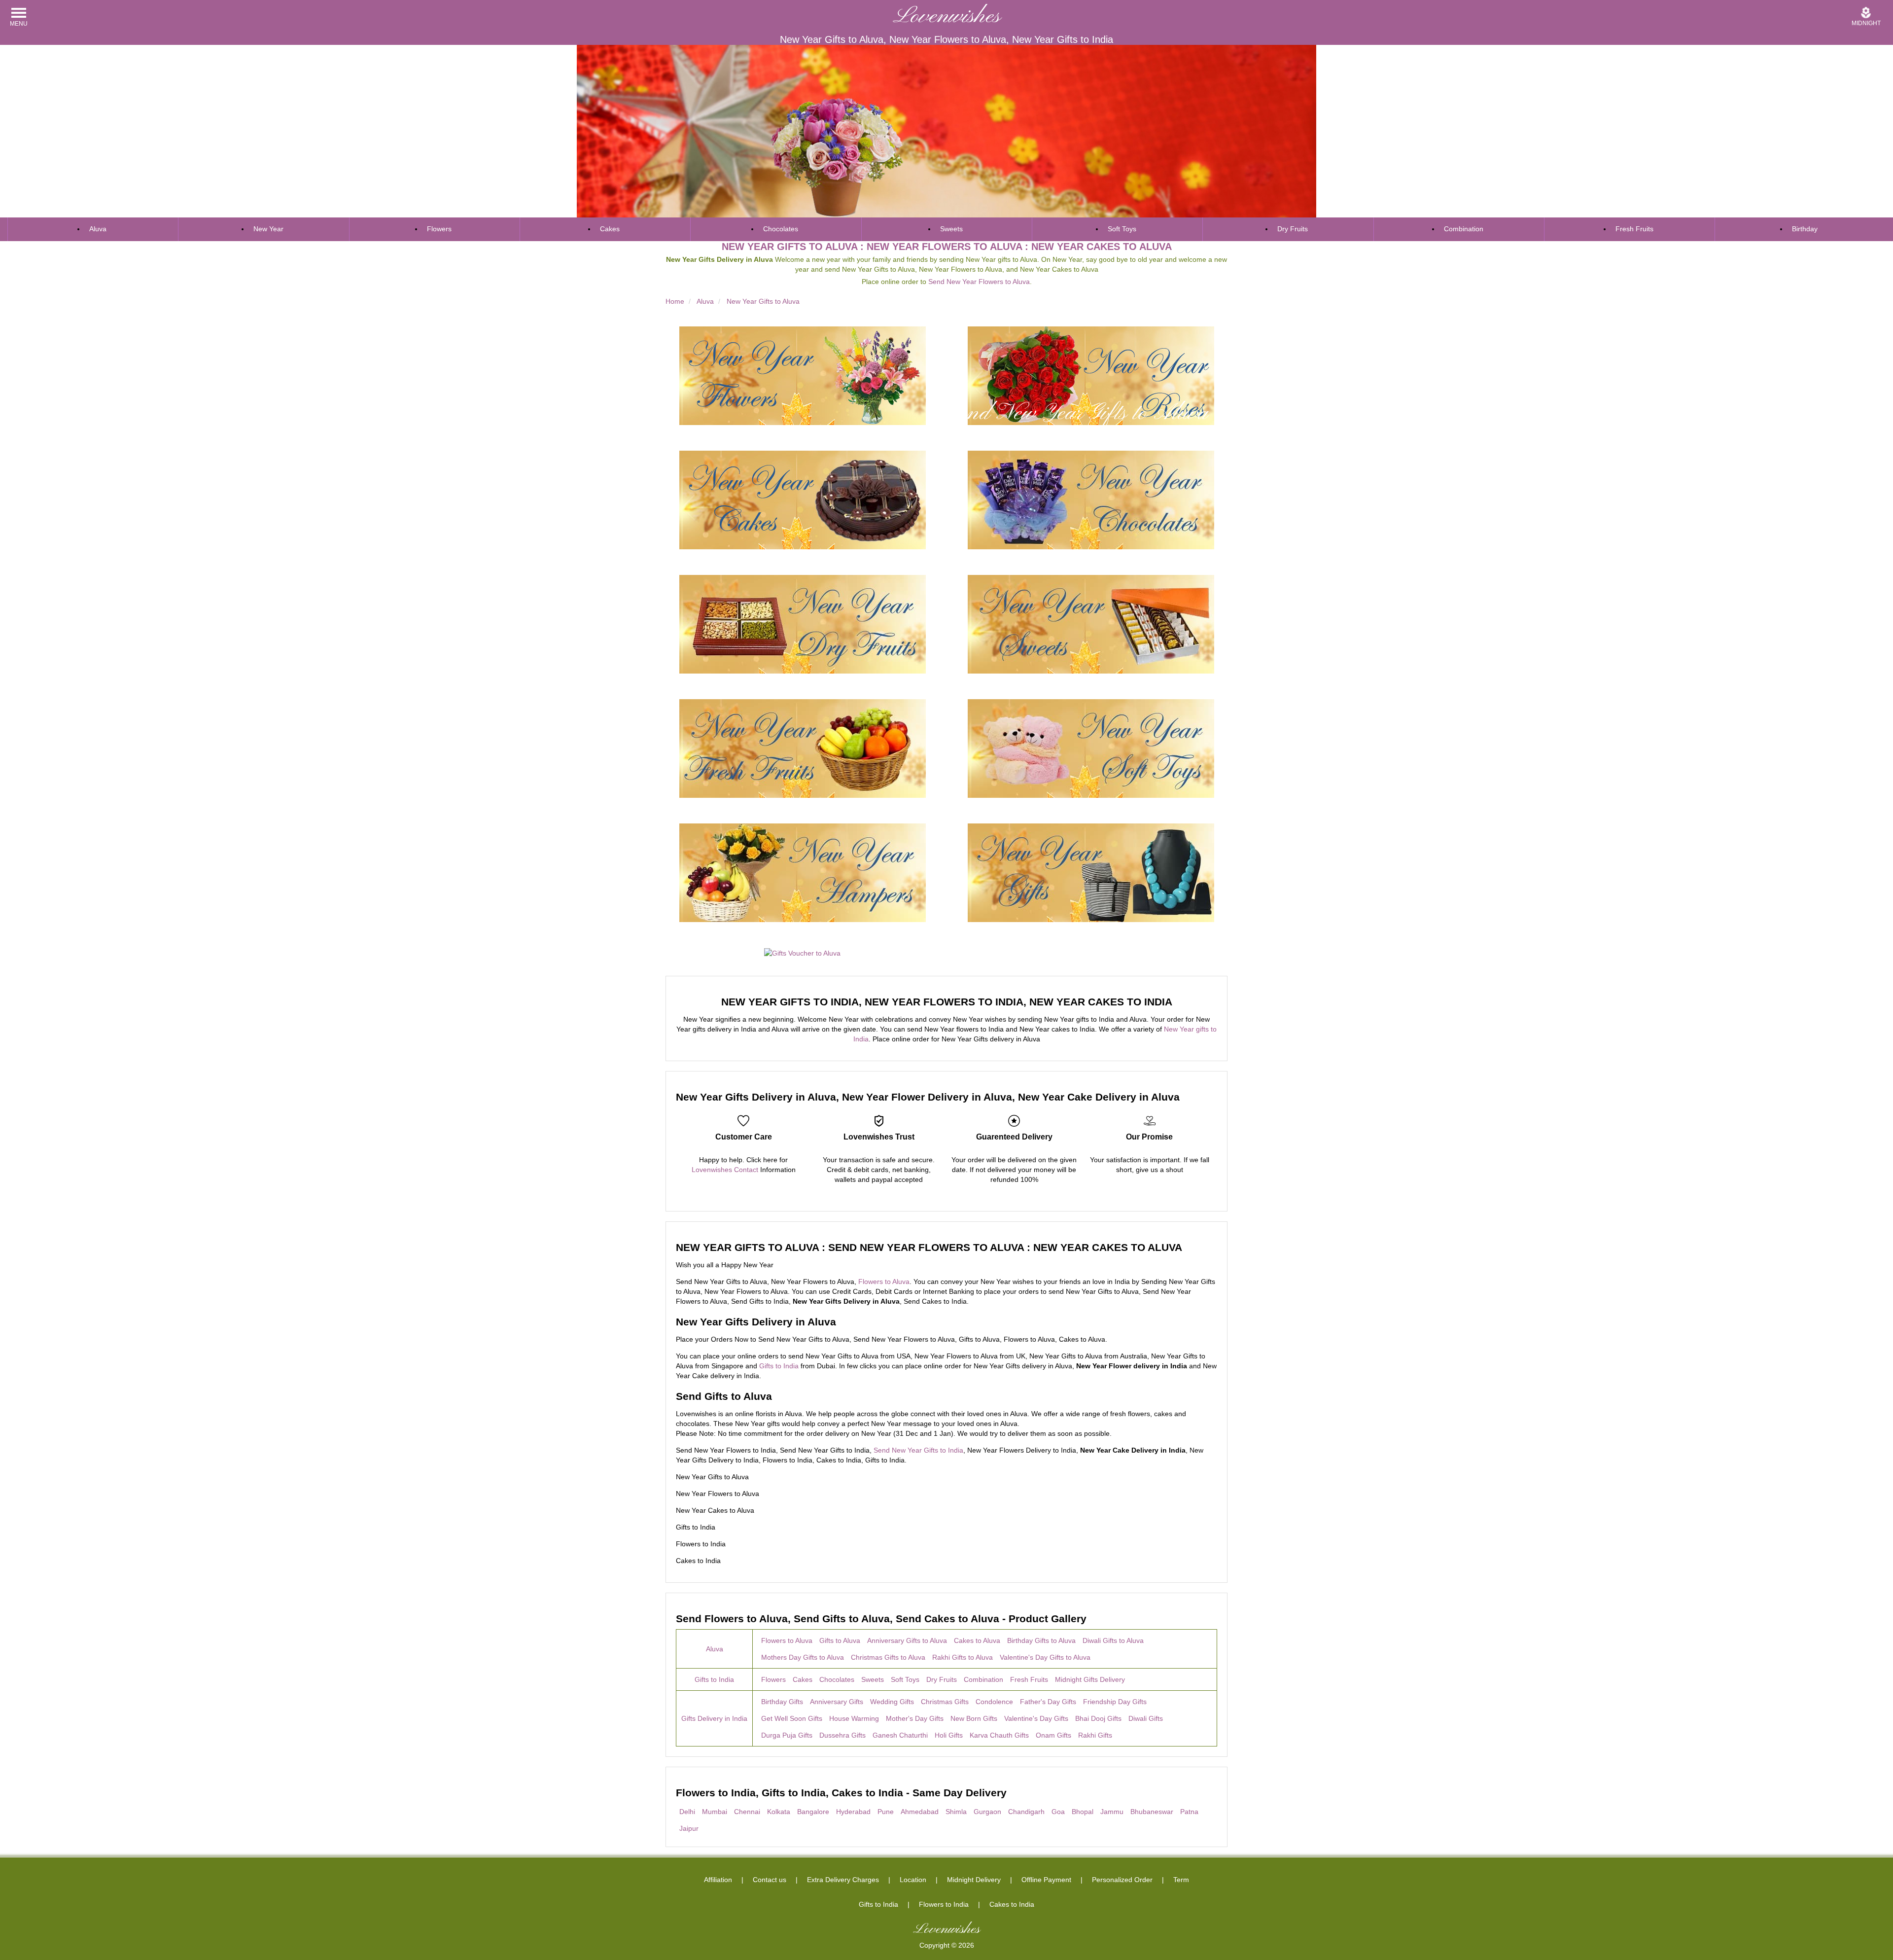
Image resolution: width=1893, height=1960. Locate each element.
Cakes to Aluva (977, 1640)
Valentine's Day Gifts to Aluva (1045, 1657)
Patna (1189, 1812)
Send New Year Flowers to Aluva (979, 282)
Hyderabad (853, 1812)
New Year (268, 229)
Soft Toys (1122, 229)
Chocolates (781, 229)
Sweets (951, 229)
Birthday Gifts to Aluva (1041, 1640)
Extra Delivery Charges (843, 1880)
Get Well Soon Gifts (792, 1718)
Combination (1464, 229)
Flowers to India (944, 1904)
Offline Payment (1046, 1880)
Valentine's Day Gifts (1036, 1718)
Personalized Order (1122, 1880)
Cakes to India (1012, 1904)
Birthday (1805, 229)
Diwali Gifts (1146, 1718)
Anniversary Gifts (837, 1702)
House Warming (854, 1718)
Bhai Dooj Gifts (1098, 1718)
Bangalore (813, 1812)
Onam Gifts (1053, 1735)
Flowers (439, 229)
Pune (886, 1812)
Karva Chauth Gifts (999, 1735)
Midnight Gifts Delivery (1090, 1679)
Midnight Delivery (974, 1880)
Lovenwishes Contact (725, 1170)
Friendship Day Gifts (1115, 1702)
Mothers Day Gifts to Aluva (803, 1657)
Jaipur (689, 1828)
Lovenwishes (947, 17)
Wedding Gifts (892, 1702)
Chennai (747, 1812)
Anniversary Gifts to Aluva (907, 1640)
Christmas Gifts (945, 1702)
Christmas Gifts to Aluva (888, 1657)
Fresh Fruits (1634, 229)
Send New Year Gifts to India (918, 1450)
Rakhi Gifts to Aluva (963, 1657)
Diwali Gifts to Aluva (1113, 1640)
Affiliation (718, 1880)
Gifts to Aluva (840, 1640)
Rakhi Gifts (1095, 1735)
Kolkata (779, 1812)
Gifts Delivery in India (714, 1718)
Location (913, 1880)
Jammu (1112, 1812)
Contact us (770, 1880)
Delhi (687, 1812)
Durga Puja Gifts (787, 1735)
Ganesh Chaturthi (900, 1735)
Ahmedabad (920, 1812)
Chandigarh (1026, 1812)
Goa (1058, 1812)
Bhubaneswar (1152, 1812)
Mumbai (715, 1812)
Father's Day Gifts (1048, 1702)
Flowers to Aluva (884, 1282)
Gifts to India (779, 1366)
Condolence (994, 1702)
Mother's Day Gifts (915, 1718)
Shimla (956, 1812)
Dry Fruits (1293, 229)
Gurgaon (987, 1812)
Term (1181, 1880)
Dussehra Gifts (842, 1735)
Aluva (98, 229)
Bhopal (1083, 1812)
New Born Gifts (974, 1718)
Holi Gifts (949, 1735)
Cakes (610, 229)
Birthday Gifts (782, 1702)
